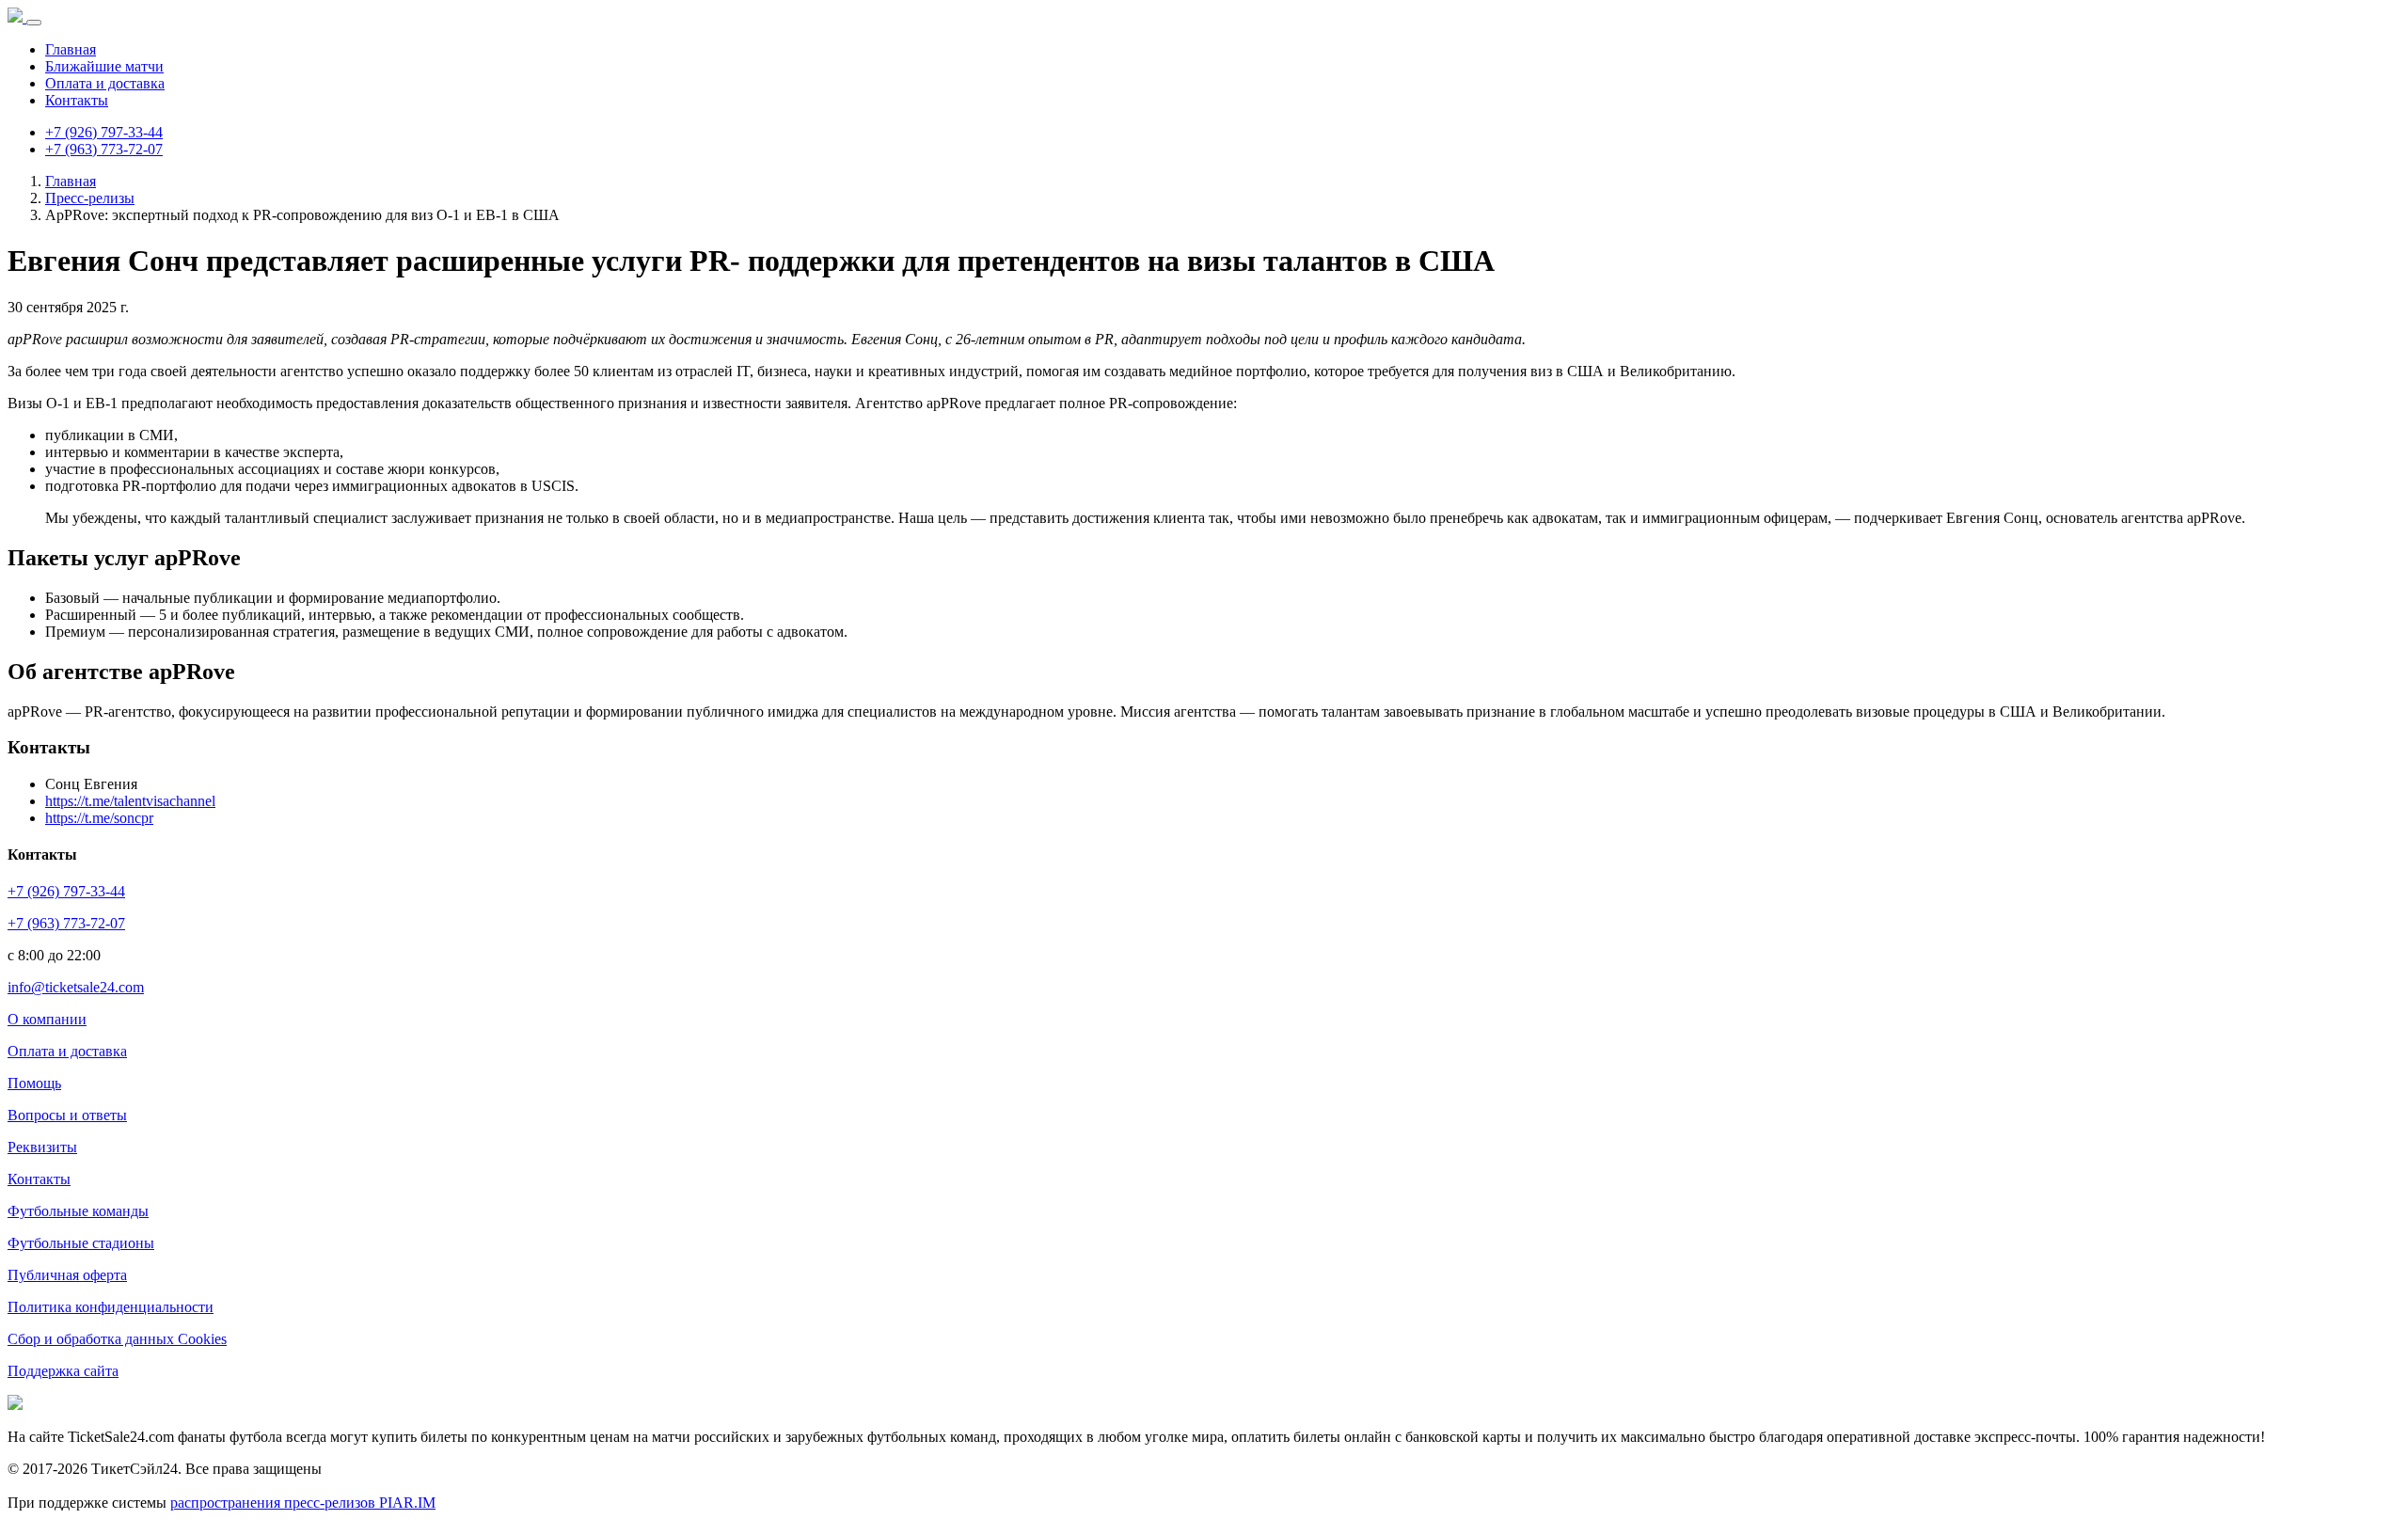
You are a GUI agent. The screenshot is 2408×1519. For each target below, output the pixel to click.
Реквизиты (42, 1147)
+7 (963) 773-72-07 (104, 149)
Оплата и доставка (105, 83)
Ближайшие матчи (104, 66)
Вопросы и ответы (67, 1115)
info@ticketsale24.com (76, 987)
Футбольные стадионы (81, 1243)
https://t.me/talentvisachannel (130, 801)
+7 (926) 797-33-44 (104, 132)
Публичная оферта (67, 1275)
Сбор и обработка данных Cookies (117, 1339)
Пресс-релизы (90, 198)
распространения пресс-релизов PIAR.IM (303, 1503)
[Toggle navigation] (34, 23)
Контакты (77, 100)
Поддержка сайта (63, 1371)
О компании (47, 1019)
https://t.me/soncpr (99, 818)
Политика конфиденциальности (111, 1307)
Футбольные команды (78, 1211)
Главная (71, 49)
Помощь (34, 1083)
